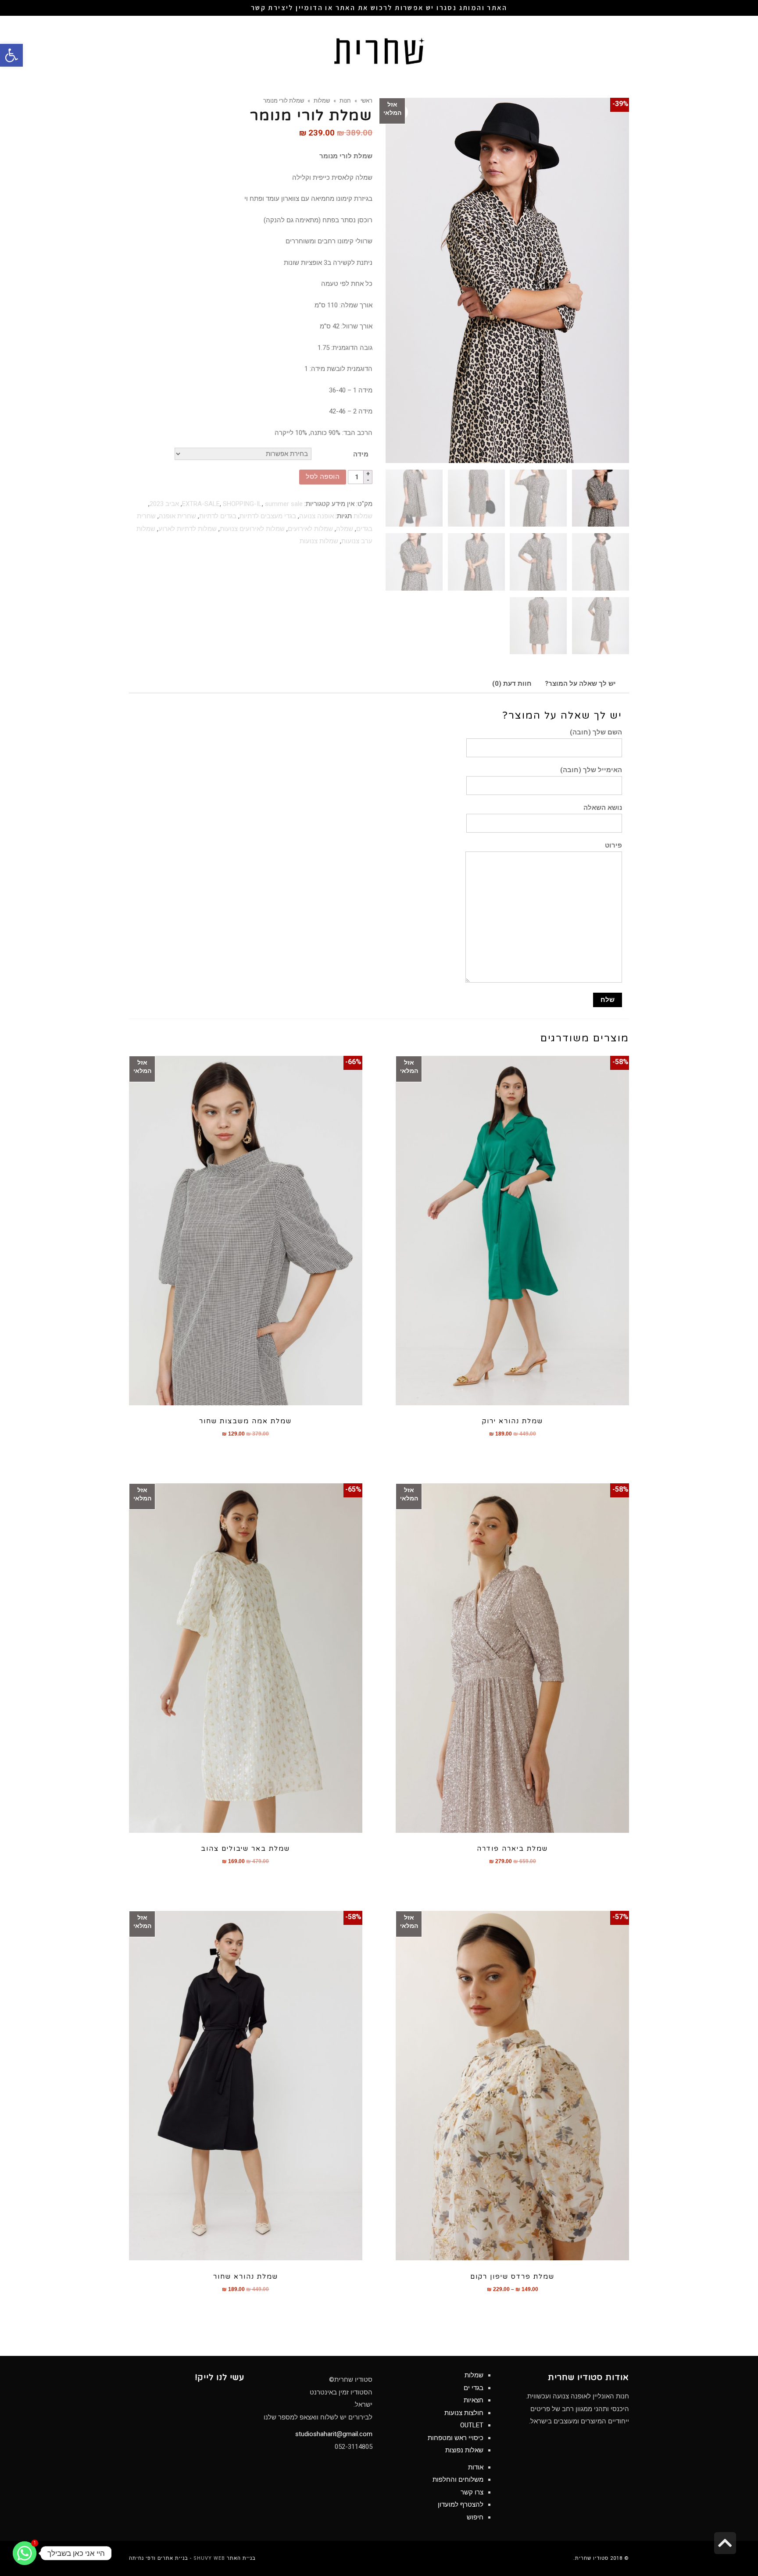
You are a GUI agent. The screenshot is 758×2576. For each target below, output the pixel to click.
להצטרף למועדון (461, 2505)
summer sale (284, 504)
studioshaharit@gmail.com (334, 2434)
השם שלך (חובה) (596, 732)
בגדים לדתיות (218, 516)
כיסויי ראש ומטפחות (456, 2438)
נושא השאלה (603, 808)
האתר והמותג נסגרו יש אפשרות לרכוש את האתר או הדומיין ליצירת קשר (379, 8)
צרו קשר (472, 2492)
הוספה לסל (323, 477)
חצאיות (474, 2400)
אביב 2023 (164, 504)
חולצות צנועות (464, 2413)
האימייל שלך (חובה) (591, 770)
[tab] (580, 684)
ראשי (366, 100)
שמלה (345, 529)
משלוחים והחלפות (458, 2480)
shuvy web (209, 2558)
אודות (476, 2467)
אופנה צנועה (316, 516)
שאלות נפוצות (464, 2450)
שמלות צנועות (319, 541)
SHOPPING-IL (242, 504)
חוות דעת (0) (512, 684)
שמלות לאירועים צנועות (252, 529)
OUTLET (472, 2425)
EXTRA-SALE (201, 504)
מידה (361, 454)
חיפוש (475, 2517)
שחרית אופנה (177, 516)
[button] (11, 55)
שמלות (322, 100)
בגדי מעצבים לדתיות (268, 516)
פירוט (613, 845)
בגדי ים (474, 2388)
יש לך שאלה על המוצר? (580, 684)
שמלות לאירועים (310, 529)
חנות (345, 100)
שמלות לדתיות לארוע (188, 529)
